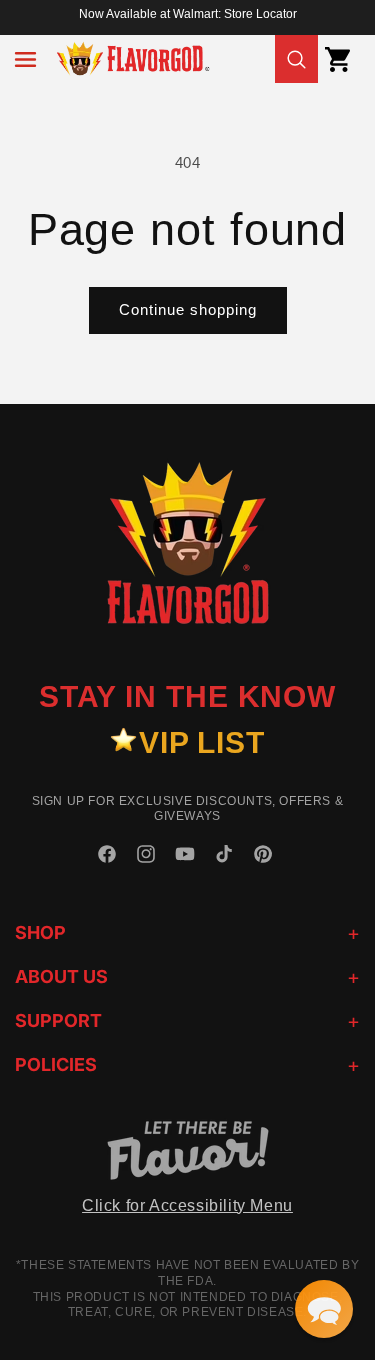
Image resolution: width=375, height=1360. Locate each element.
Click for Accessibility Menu (187, 1205)
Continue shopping (188, 309)
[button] (25, 59)
